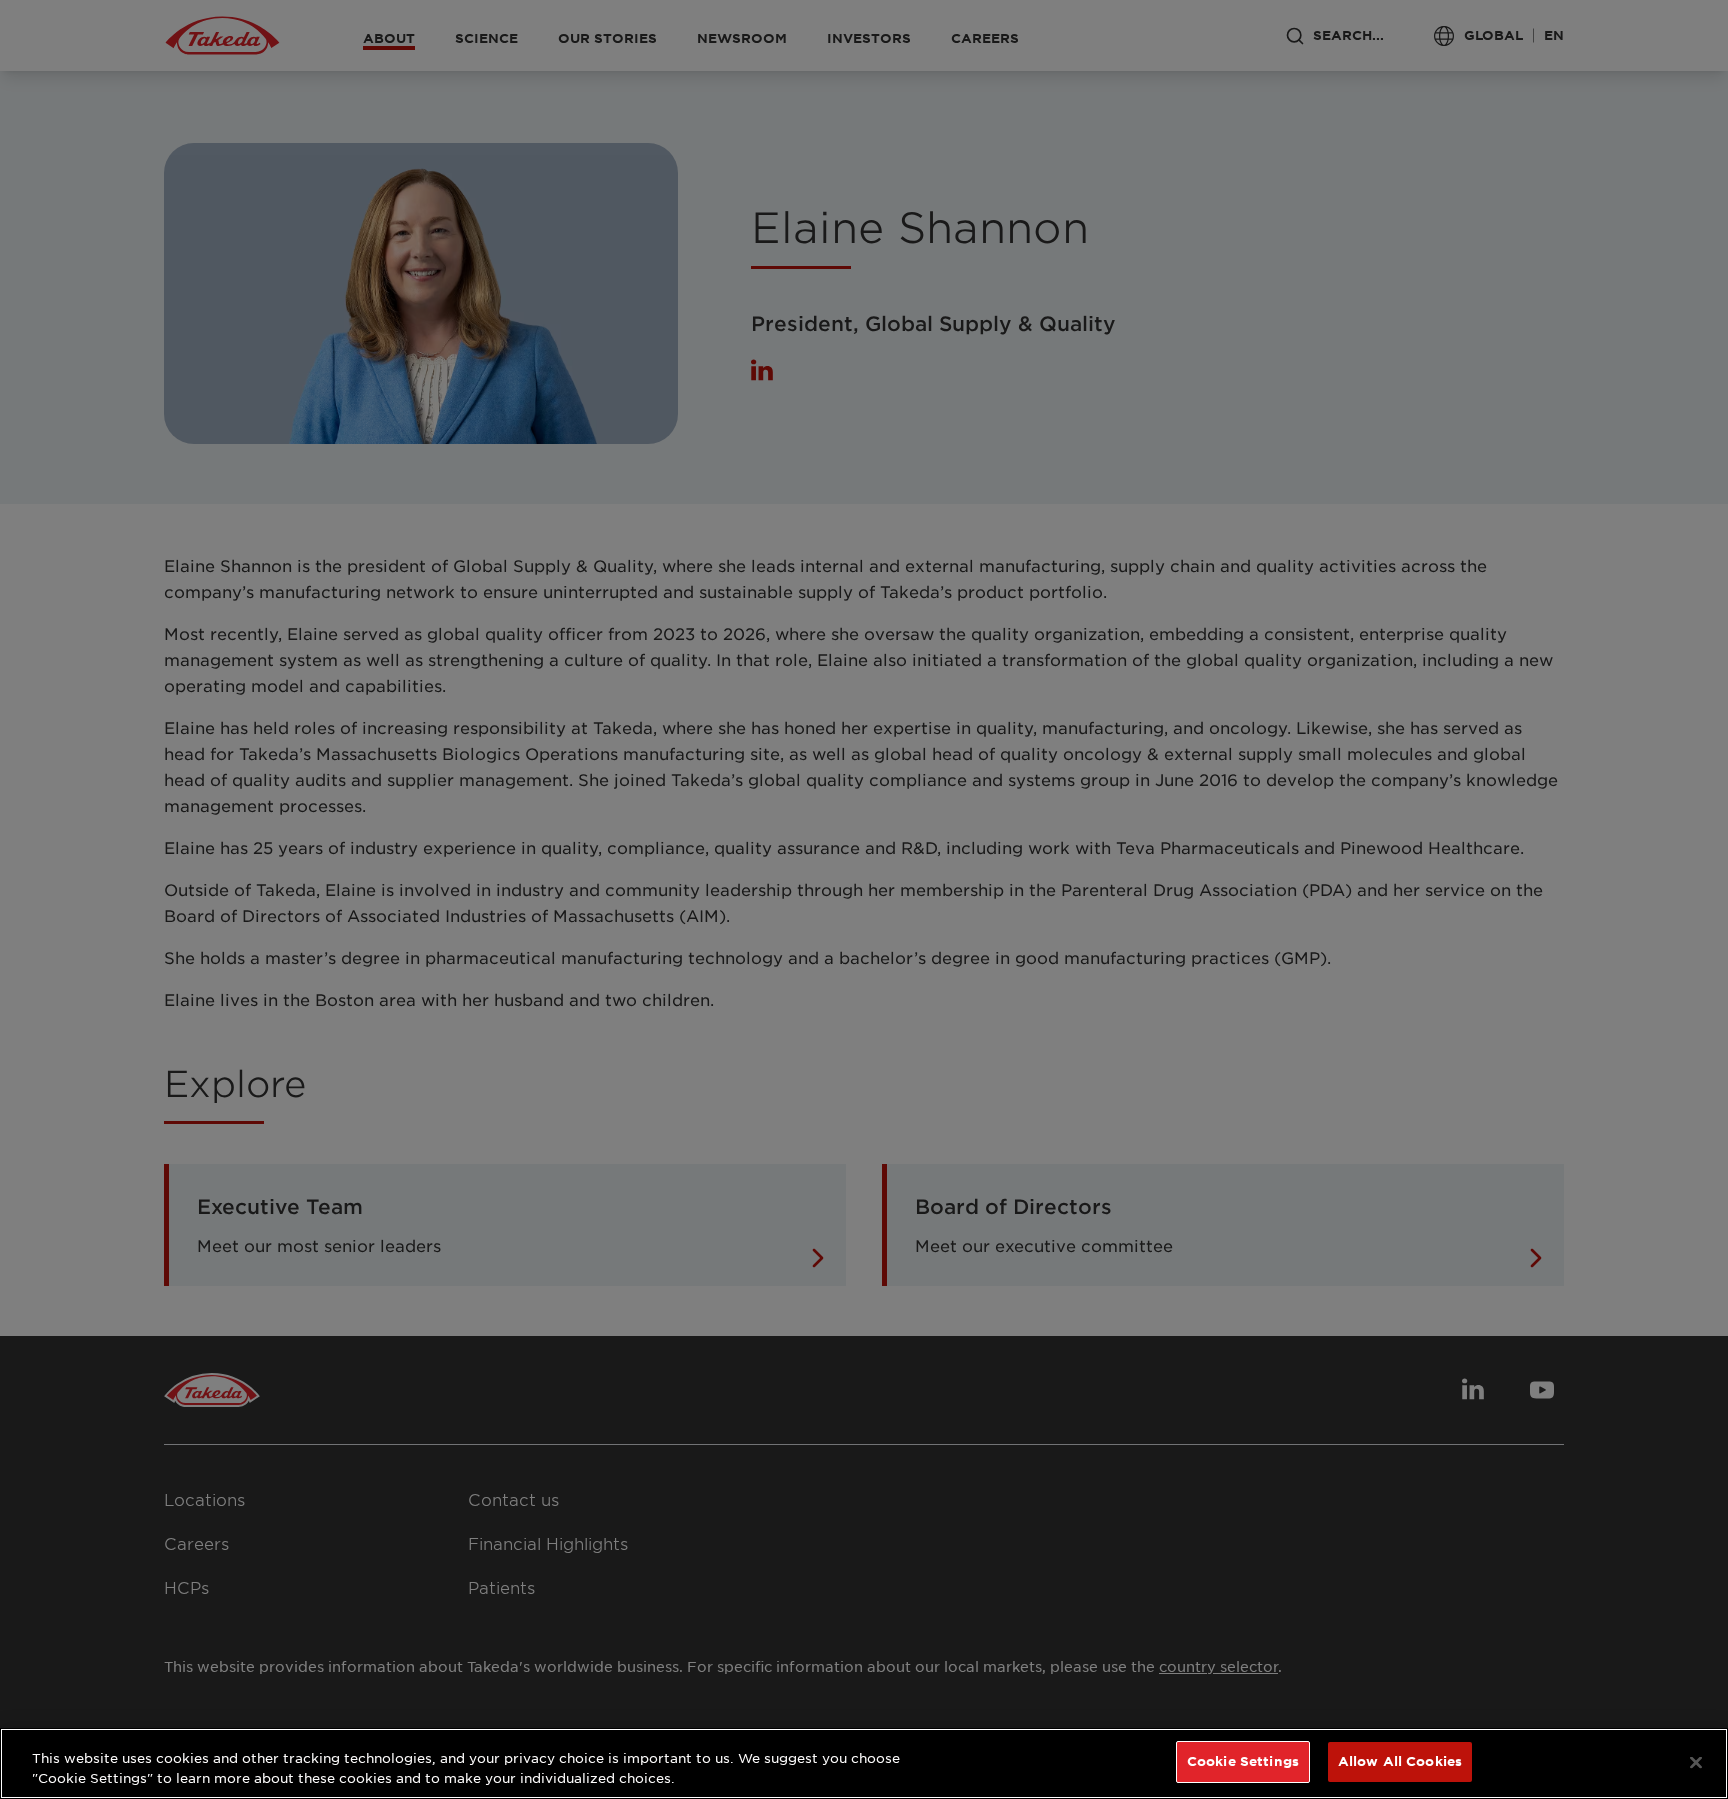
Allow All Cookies (1400, 1761)
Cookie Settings (1243, 1761)
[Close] (1696, 1762)
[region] (864, 1763)
